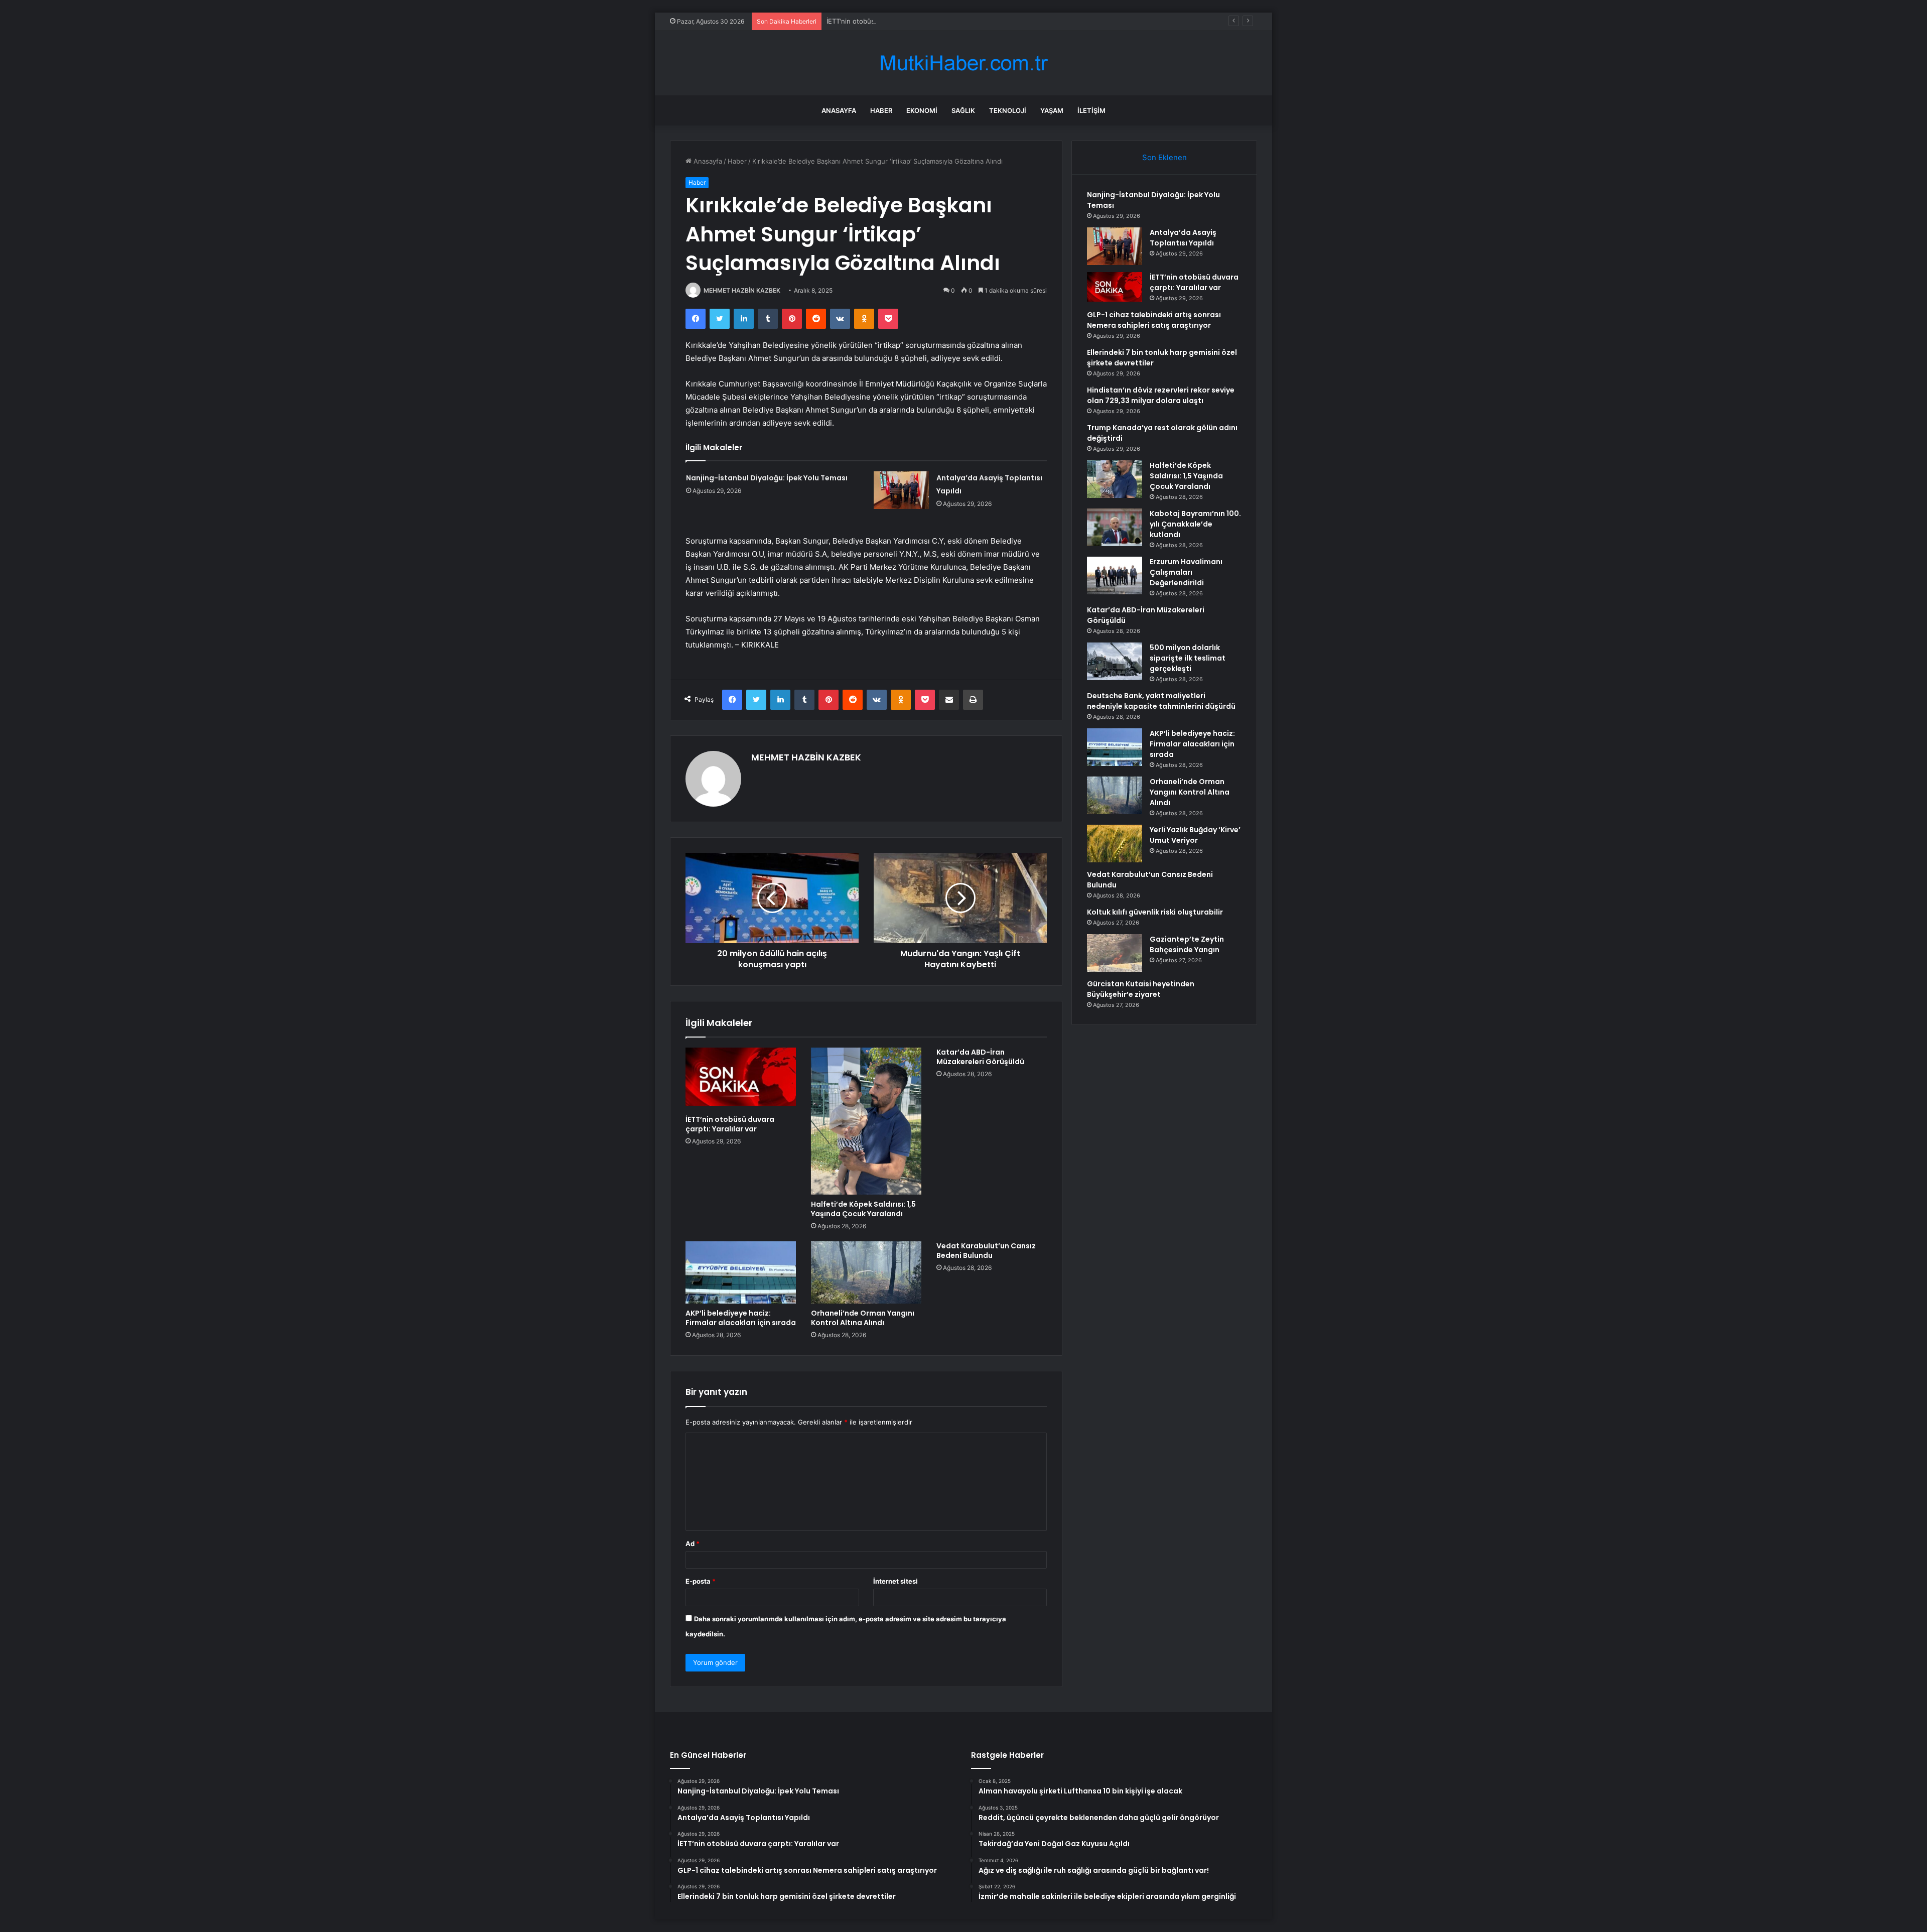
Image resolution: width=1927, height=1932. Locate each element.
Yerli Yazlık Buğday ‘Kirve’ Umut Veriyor (1195, 835)
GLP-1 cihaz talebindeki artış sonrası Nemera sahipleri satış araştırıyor (1154, 320)
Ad (693, 1543)
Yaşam (1052, 110)
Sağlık (963, 110)
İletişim (1091, 110)
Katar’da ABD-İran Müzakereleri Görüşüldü (980, 1057)
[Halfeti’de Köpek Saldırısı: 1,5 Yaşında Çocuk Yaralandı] (866, 1121)
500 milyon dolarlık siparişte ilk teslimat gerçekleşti (1188, 658)
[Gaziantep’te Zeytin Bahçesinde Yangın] (1115, 953)
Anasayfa (839, 110)
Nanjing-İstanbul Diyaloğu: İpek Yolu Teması (767, 478)
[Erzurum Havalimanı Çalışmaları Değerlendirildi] (1115, 575)
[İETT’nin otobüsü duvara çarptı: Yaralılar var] (741, 1079)
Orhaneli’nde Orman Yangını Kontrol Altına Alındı (863, 1318)
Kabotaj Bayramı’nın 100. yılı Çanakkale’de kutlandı (1195, 524)
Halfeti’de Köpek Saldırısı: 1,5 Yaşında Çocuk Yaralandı (863, 1209)
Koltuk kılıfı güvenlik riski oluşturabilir (1155, 912)
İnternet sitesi (896, 1581)
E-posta (701, 1581)
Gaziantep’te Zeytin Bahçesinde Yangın (1187, 944)
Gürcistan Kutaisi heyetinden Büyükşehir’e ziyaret (1141, 989)
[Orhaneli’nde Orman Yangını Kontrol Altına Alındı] (866, 1272)
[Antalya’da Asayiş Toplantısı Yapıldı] (901, 490)
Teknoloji (1008, 110)
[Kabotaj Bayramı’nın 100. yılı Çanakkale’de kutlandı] (1115, 527)
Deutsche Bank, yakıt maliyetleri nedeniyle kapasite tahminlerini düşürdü (1161, 701)
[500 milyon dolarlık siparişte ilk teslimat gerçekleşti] (1115, 661)
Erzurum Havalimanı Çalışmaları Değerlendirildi (1186, 572)
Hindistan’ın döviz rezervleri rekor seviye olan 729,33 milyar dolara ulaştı (1161, 395)
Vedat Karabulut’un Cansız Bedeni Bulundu (986, 1251)
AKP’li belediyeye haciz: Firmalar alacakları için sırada (741, 1318)
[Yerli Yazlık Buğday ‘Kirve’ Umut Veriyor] (1115, 844)
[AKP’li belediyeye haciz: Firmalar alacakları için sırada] (741, 1272)
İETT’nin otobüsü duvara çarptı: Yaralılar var (894, 21)
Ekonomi (922, 110)
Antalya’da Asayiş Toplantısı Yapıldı (1183, 238)
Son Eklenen (1164, 157)
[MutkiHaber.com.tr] (963, 63)
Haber (881, 110)
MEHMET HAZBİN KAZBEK (742, 290)
